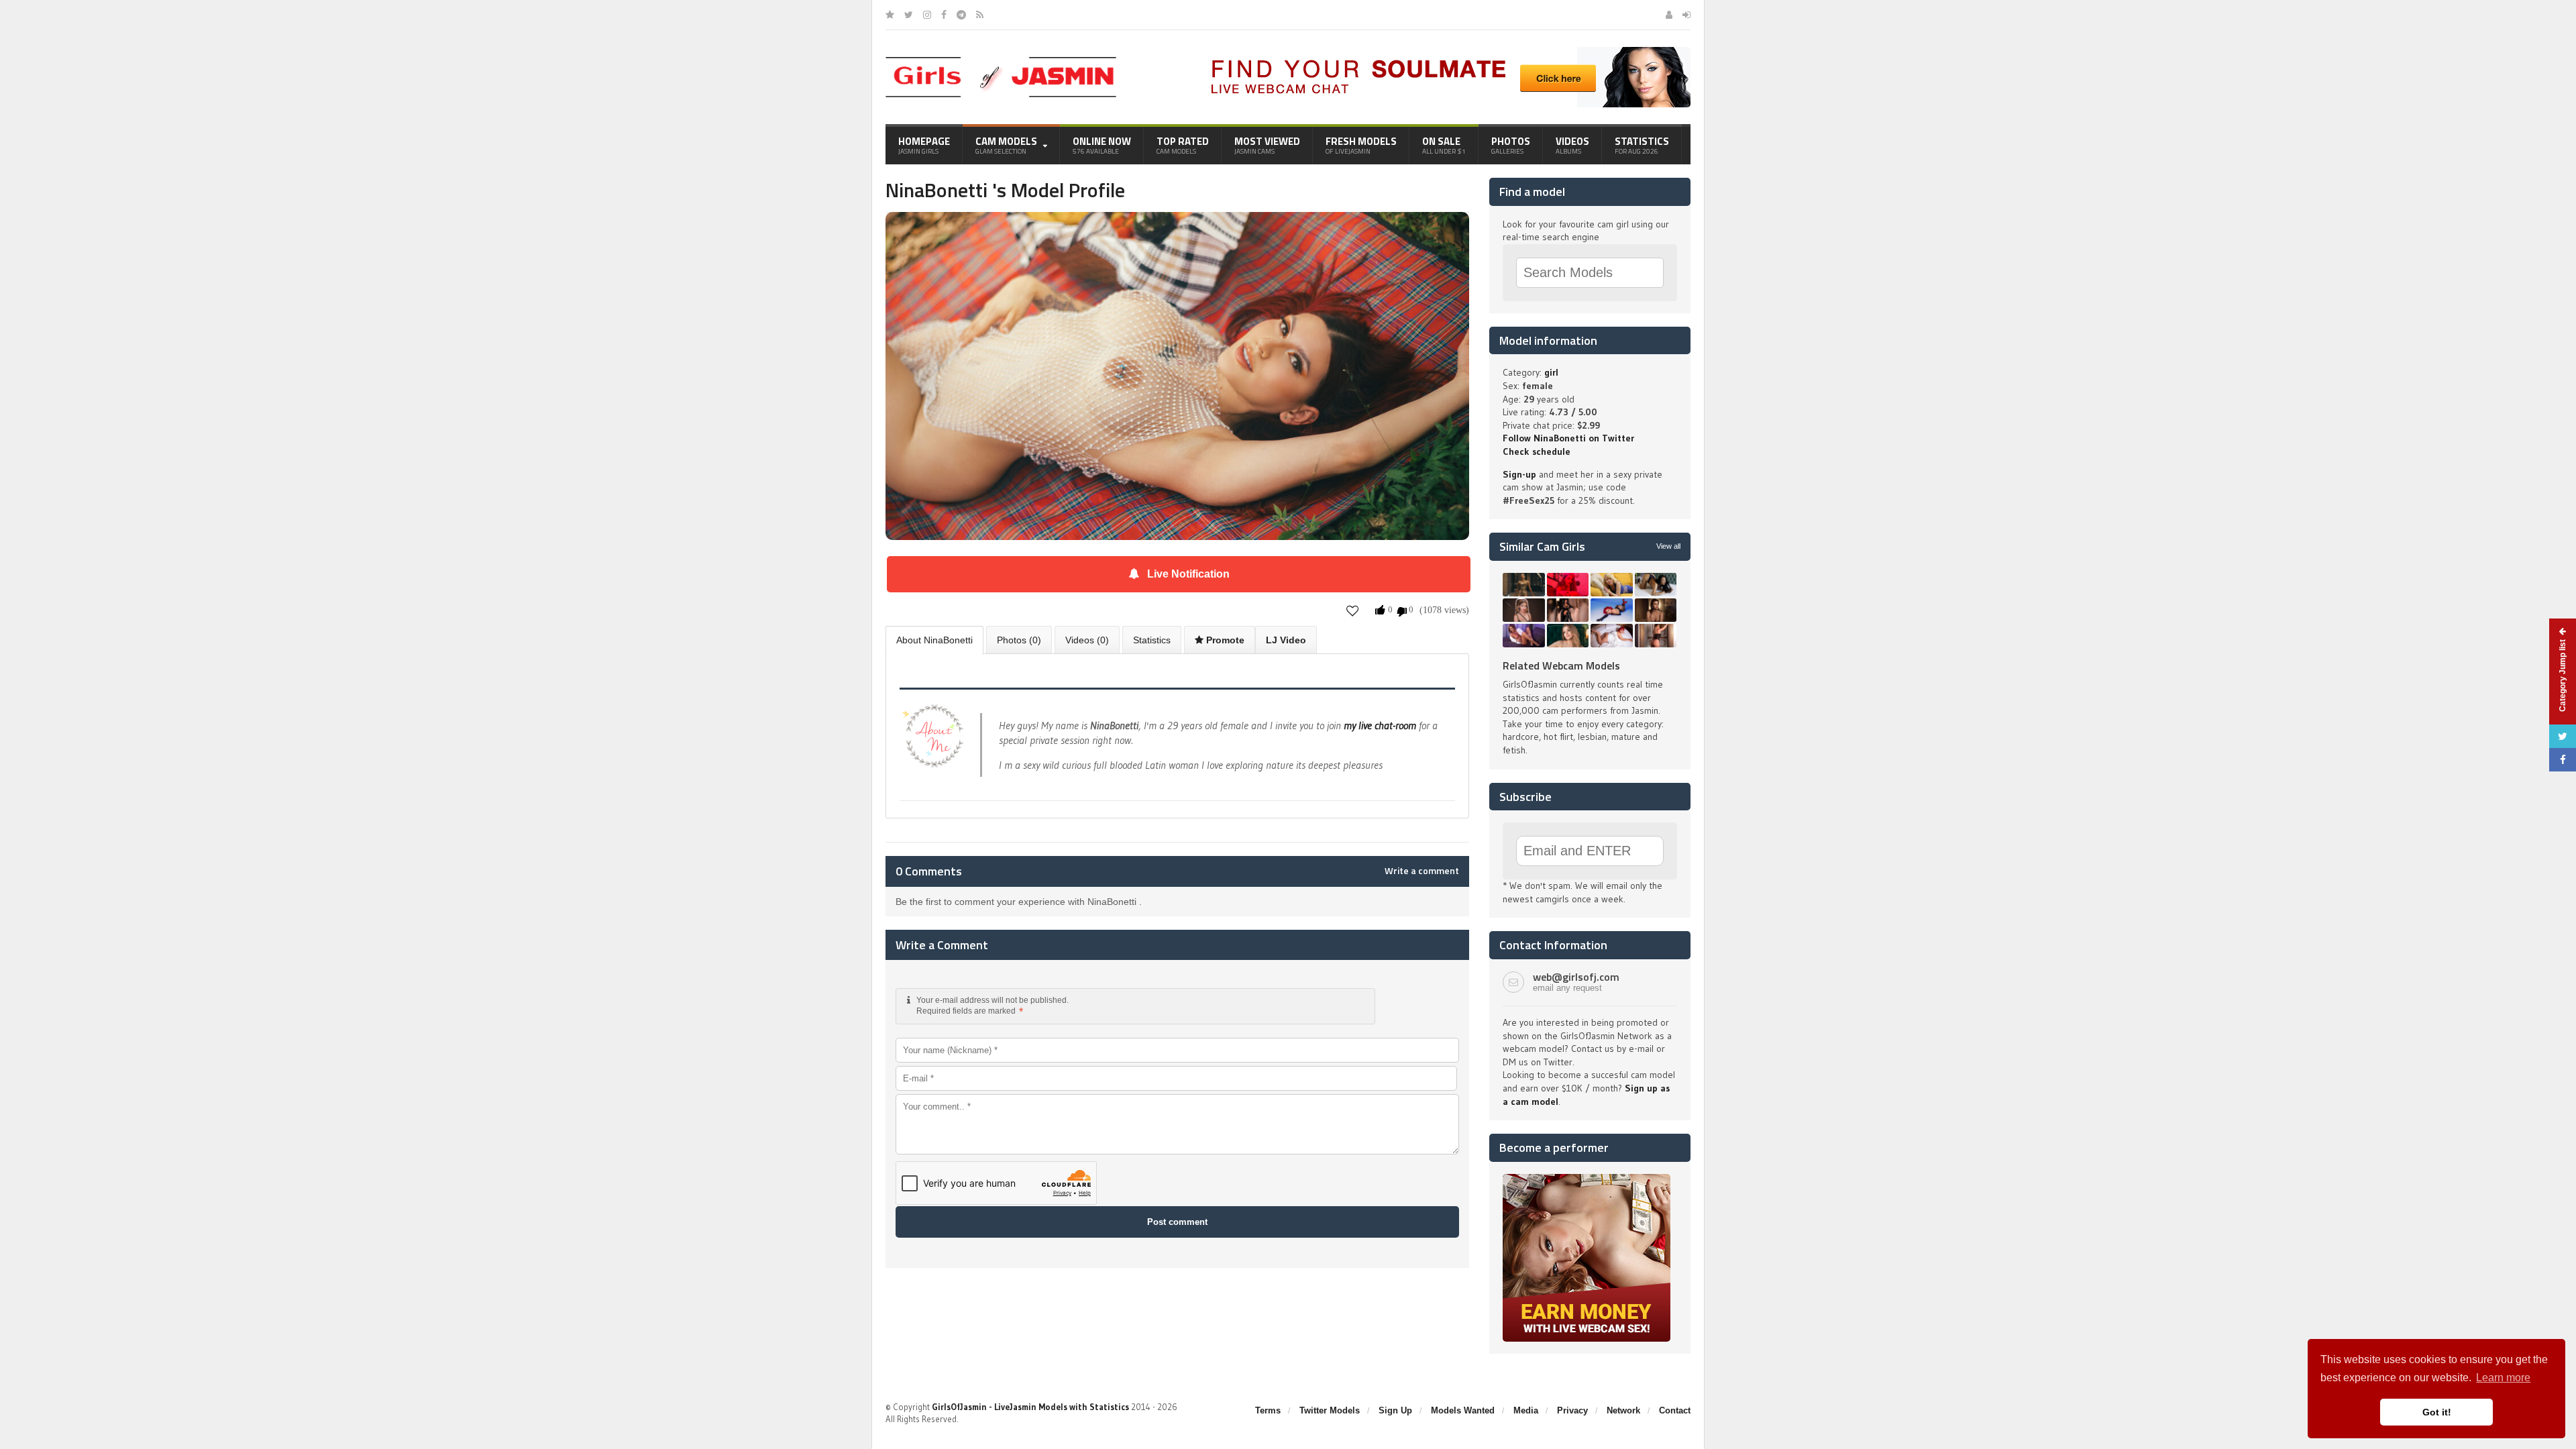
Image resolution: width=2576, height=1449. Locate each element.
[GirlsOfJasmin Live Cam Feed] (980, 15)
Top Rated (1183, 145)
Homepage (924, 145)
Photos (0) (1019, 640)
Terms (1268, 1410)
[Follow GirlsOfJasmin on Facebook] (944, 15)
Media (1526, 1410)
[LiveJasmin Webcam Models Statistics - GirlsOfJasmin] (1001, 62)
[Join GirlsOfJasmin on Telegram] (961, 15)
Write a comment (1422, 871)
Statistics (1642, 145)
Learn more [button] (2503, 1378)
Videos (1572, 145)
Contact (1675, 1410)
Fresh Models (1361, 145)
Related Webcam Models (1561, 665)
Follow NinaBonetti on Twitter (1568, 438)
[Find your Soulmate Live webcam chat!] (1446, 52)
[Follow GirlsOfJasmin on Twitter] (909, 15)
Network (1623, 1410)
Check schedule (1537, 451)
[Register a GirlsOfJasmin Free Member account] (1669, 15)
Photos (1511, 145)
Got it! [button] (2437, 1412)
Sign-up (1519, 474)
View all (1668, 546)
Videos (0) (1087, 640)
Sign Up (1395, 1410)
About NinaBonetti (934, 640)
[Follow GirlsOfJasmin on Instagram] (927, 15)
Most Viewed (1267, 145)
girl (1551, 372)
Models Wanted (1463, 1410)
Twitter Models (1330, 1410)
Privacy (1572, 1410)
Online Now (1102, 145)
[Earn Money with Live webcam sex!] (1587, 1179)
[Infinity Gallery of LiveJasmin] (890, 15)
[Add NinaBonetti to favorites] (1353, 611)
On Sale (1444, 145)
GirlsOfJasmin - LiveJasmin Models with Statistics (1030, 1407)
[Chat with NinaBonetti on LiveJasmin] (1177, 231)
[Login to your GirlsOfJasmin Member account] (1686, 15)
